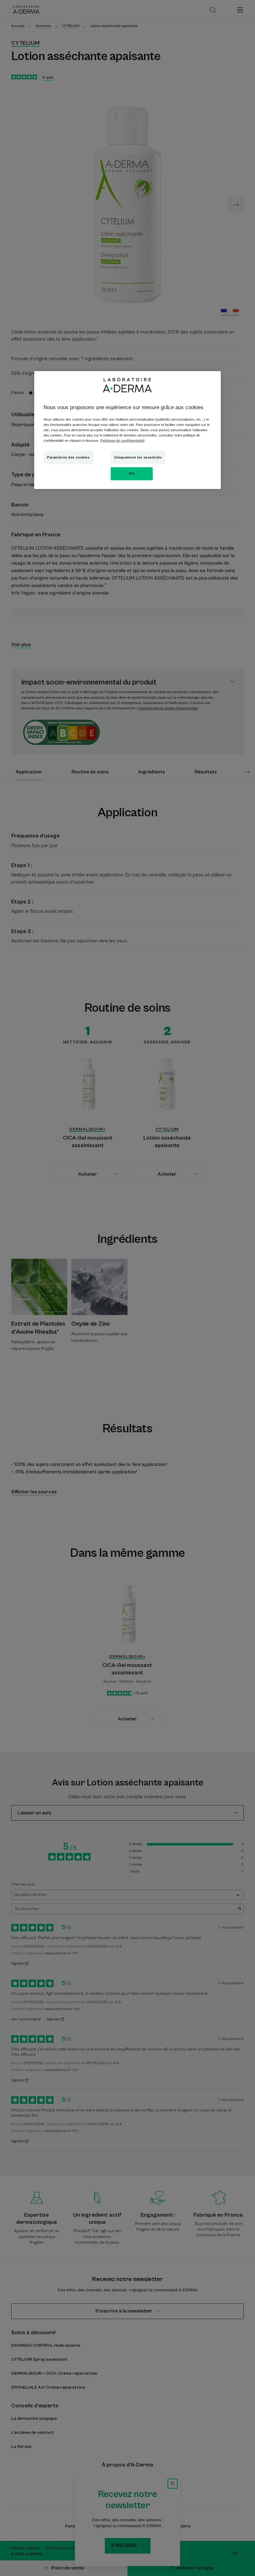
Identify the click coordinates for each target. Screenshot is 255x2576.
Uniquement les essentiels (138, 457)
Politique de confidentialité (123, 441)
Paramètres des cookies (68, 457)
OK (132, 474)
